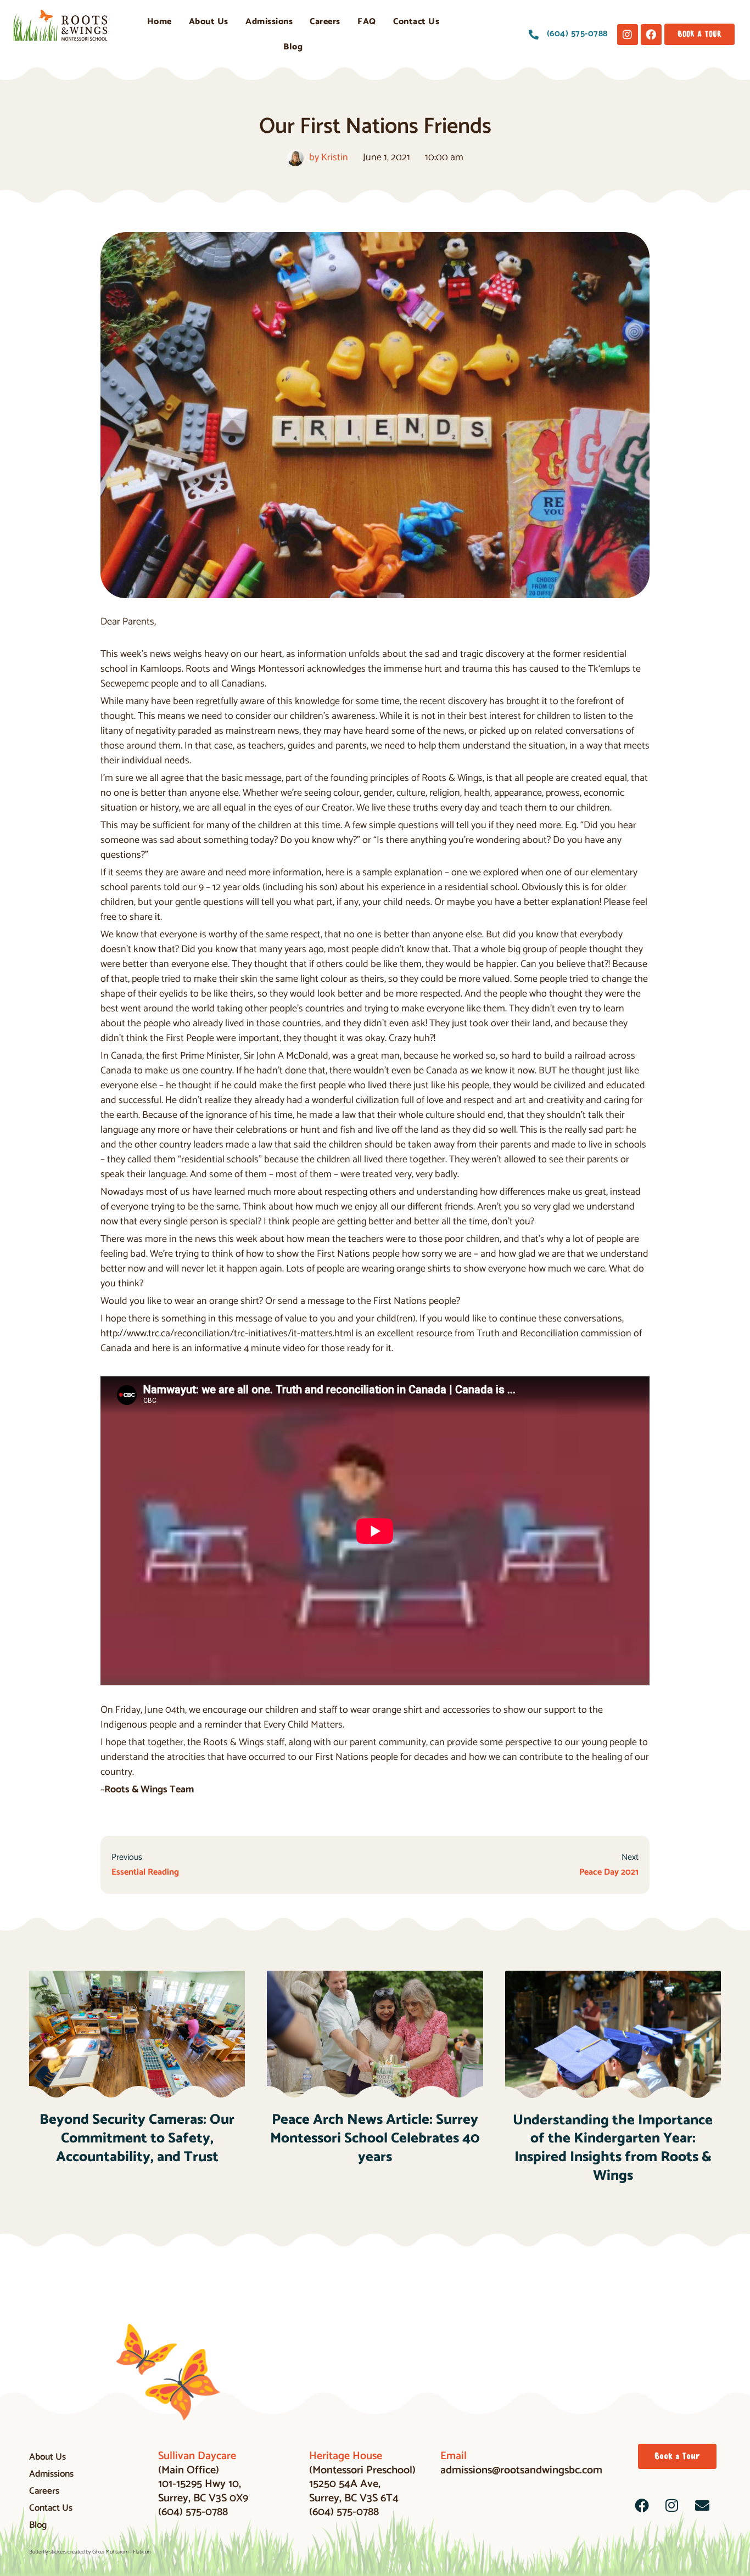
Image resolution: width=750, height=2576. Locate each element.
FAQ (367, 22)
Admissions (269, 22)
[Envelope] (702, 2505)
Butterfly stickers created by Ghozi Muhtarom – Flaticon (90, 2552)
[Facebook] (651, 35)
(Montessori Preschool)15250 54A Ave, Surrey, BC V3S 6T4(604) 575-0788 (362, 2484)
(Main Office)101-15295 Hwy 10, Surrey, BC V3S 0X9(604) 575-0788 (203, 2484)
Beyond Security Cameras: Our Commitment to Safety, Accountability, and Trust (137, 2138)
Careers (325, 22)
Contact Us (416, 22)
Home (159, 22)
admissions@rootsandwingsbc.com (521, 2463)
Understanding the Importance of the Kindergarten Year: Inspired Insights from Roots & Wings (613, 2148)
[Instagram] (628, 35)
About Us (209, 22)
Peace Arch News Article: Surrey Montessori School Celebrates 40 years (375, 2138)
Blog (293, 47)
